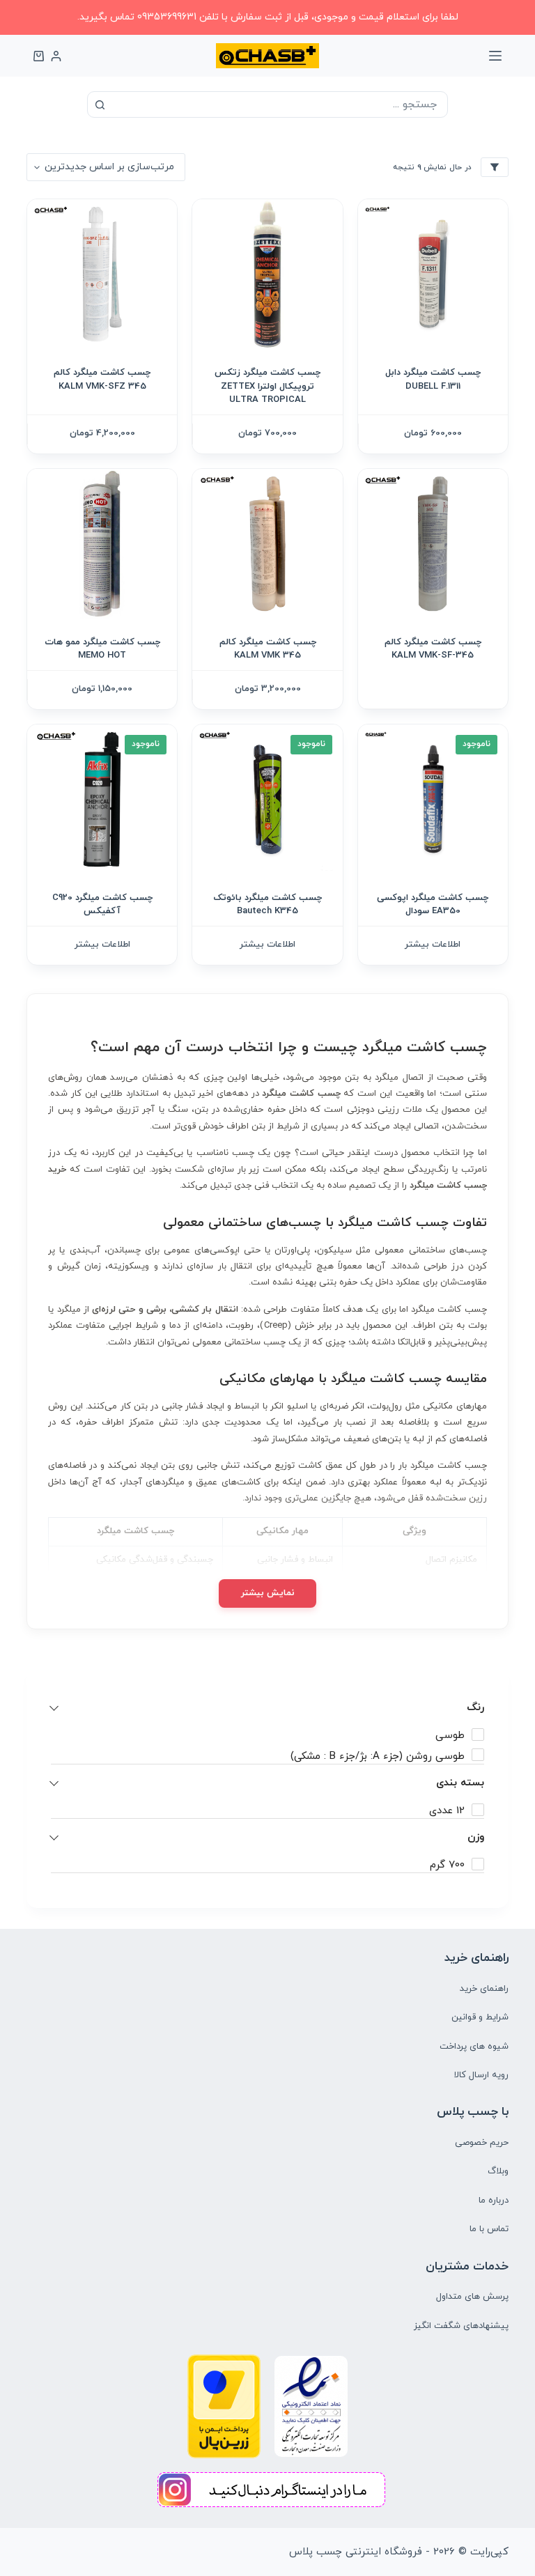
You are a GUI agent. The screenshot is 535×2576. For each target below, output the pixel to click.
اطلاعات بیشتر (433, 945)
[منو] (495, 56)
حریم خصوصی (482, 2143)
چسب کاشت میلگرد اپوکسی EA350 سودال (433, 905)
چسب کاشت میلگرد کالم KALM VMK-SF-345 (433, 649)
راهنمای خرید (484, 1989)
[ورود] (56, 56)
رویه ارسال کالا (481, 2075)
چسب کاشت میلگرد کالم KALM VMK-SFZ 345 (102, 380)
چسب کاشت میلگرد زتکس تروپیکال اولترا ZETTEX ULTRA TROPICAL (267, 386)
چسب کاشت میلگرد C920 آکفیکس (102, 905)
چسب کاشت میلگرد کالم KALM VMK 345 (268, 649)
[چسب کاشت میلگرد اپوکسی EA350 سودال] (433, 799)
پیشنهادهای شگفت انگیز (461, 2326)
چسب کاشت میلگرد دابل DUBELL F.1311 (433, 380)
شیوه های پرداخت (474, 2047)
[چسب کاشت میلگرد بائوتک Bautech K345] (267, 799)
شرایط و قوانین (480, 2017)
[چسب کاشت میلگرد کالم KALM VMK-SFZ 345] (102, 274)
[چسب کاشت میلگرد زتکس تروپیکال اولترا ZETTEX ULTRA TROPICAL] (267, 274)
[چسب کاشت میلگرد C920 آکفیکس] (102, 799)
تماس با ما (489, 2229)
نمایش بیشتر (268, 1593)
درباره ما (494, 2201)
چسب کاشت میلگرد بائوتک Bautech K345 (267, 905)
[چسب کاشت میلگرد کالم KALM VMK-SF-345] (433, 544)
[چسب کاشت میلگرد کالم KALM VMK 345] (267, 544)
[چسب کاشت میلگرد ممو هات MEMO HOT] (102, 544)
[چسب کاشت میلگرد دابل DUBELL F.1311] (433, 274)
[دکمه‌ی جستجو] (100, 104)
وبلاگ (498, 2171)
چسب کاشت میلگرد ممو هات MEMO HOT (102, 649)
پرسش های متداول (472, 2297)
